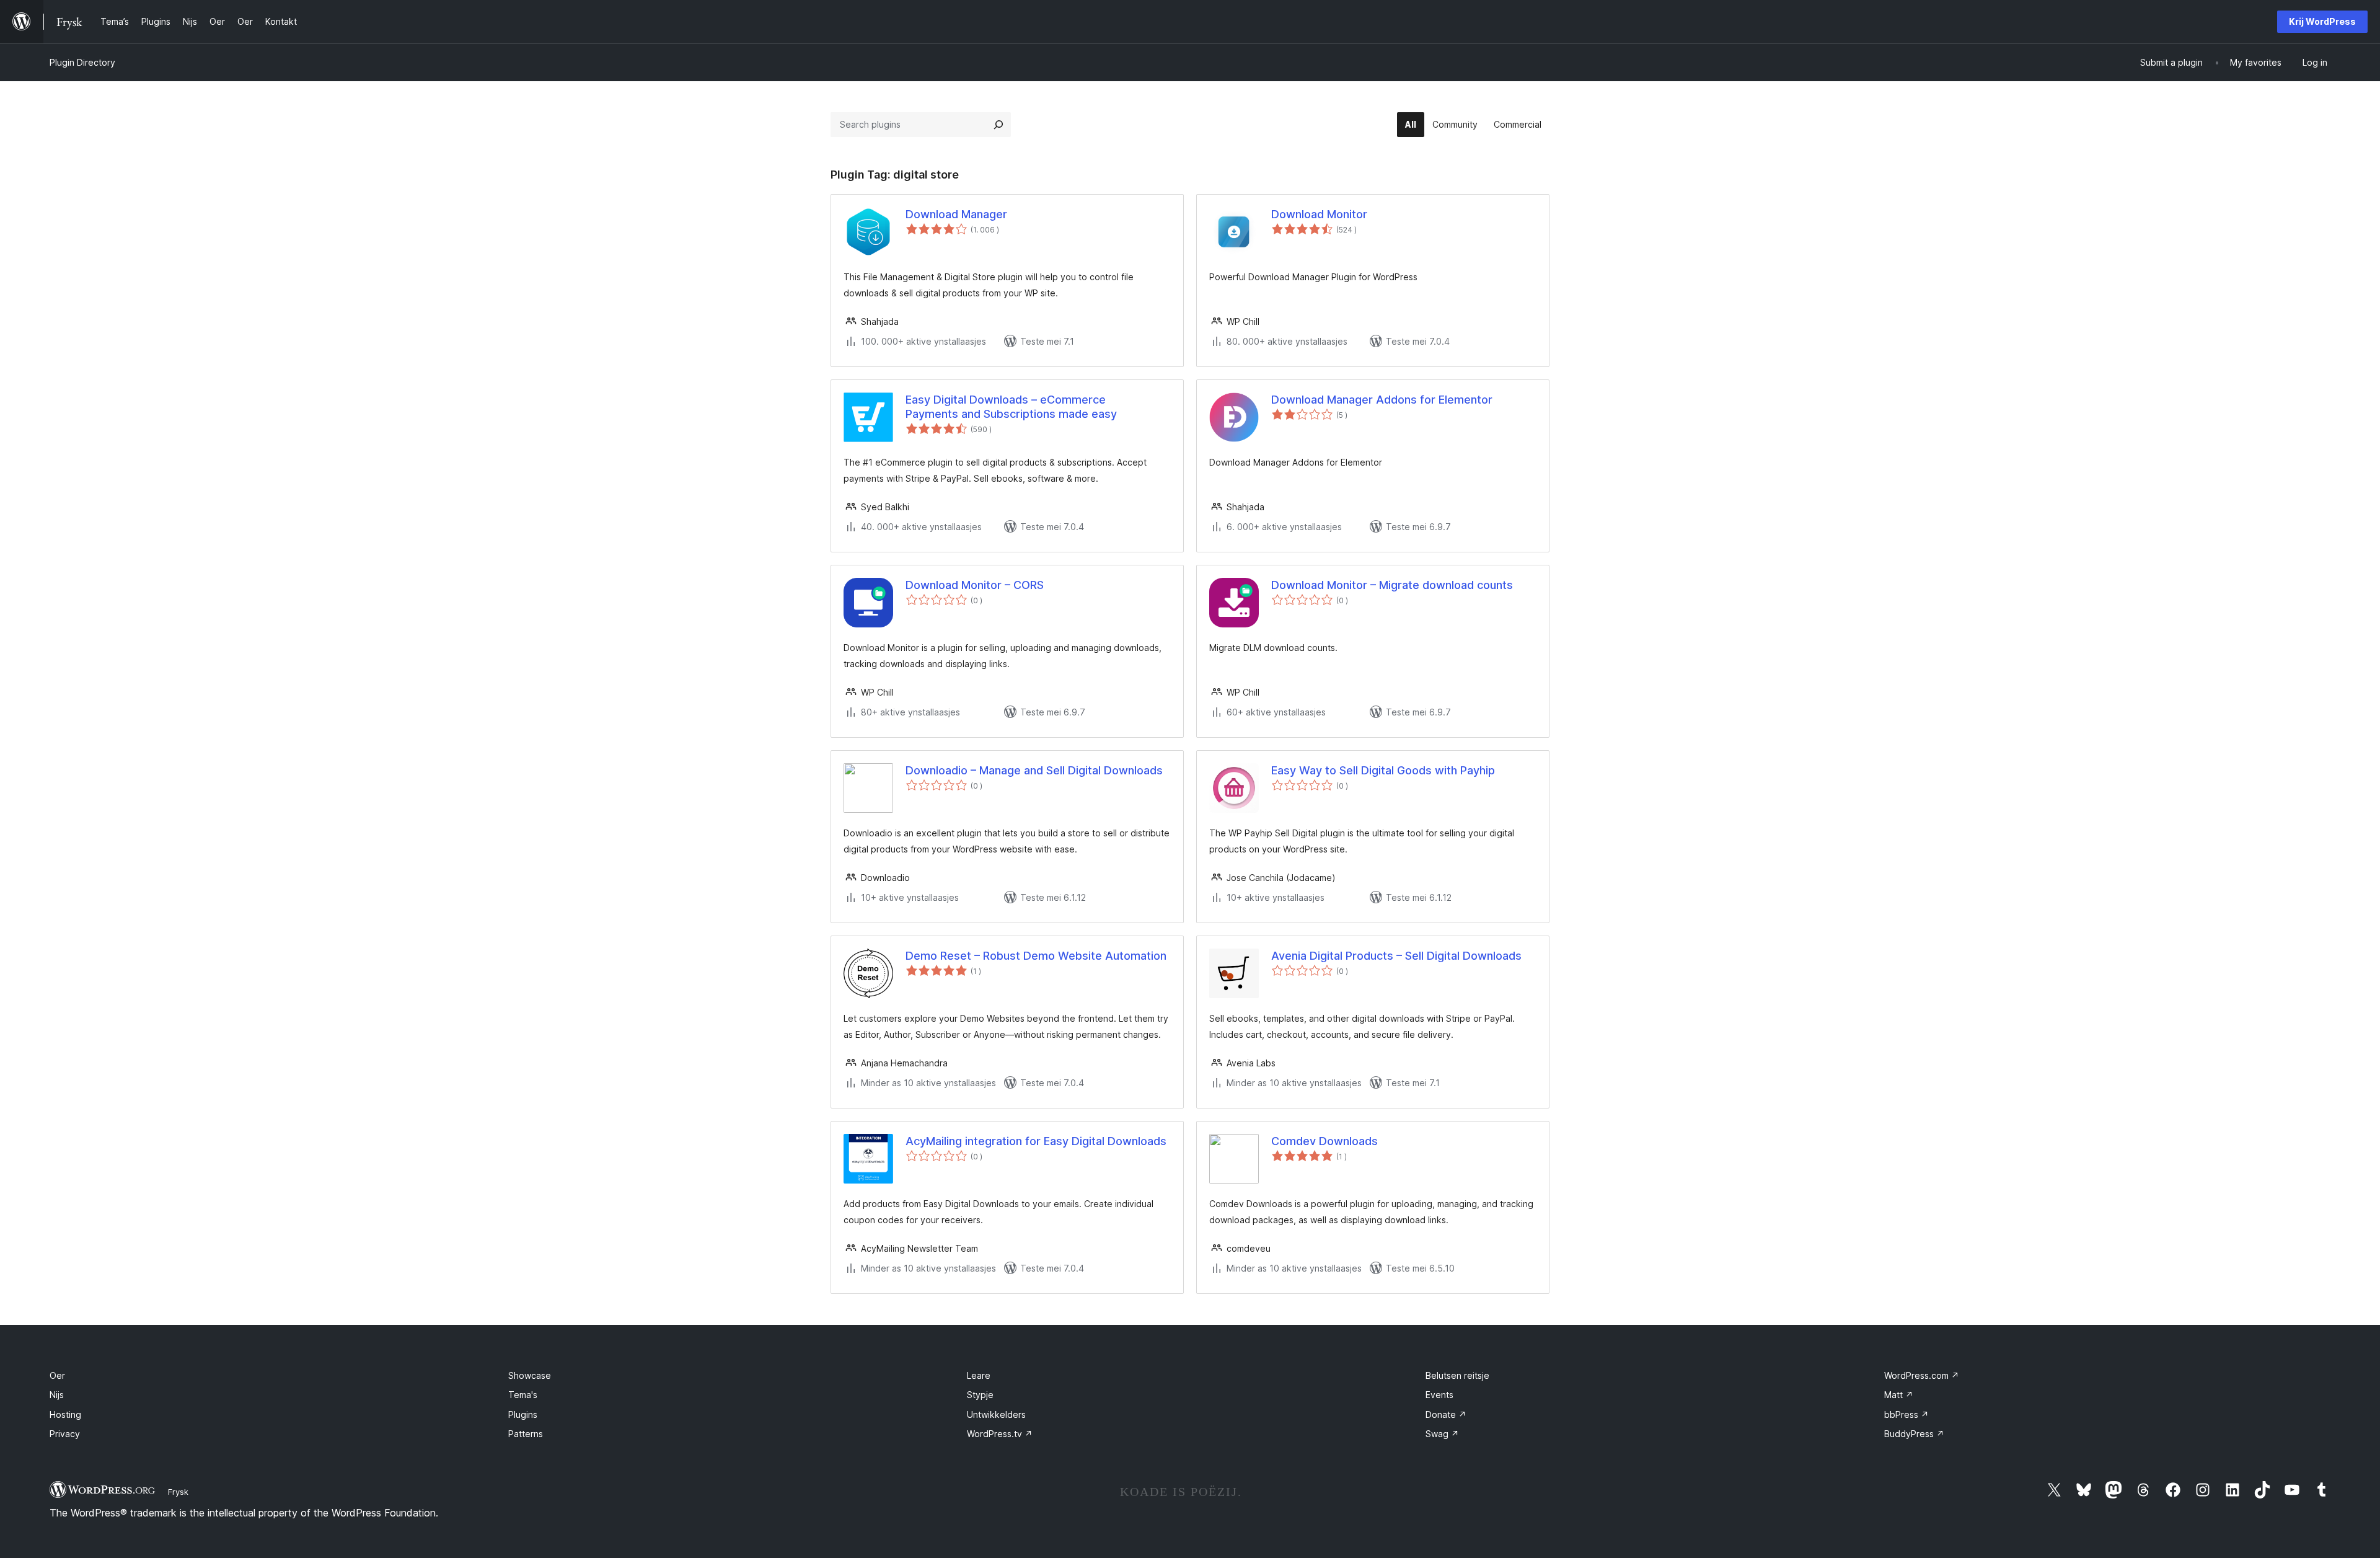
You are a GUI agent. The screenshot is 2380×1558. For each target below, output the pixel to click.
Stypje (980, 1395)
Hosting (65, 1414)
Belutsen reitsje (1457, 1375)
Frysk (178, 1492)
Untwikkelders (996, 1414)
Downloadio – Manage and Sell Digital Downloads (1034, 770)
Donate (1446, 1414)
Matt (1899, 1395)
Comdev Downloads (1324, 1141)
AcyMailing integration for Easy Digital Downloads (1036, 1141)
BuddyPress (1914, 1434)
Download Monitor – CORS (975, 585)
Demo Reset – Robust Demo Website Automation (1036, 956)
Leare (979, 1375)
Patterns (526, 1434)
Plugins (523, 1414)
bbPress (1906, 1414)
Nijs (57, 1395)
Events (1439, 1395)
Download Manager (956, 214)
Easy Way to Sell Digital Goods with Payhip (1383, 770)
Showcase (530, 1375)
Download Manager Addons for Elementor (1382, 400)
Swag (1442, 1434)
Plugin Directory (82, 62)
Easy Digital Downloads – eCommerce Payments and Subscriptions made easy (1011, 407)
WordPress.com (1922, 1375)
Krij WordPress (2322, 21)
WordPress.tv (1000, 1434)
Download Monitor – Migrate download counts (1392, 585)
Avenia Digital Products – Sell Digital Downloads (1396, 956)
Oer (57, 1375)
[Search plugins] (998, 125)
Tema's (523, 1395)
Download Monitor (1319, 214)
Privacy (65, 1434)
